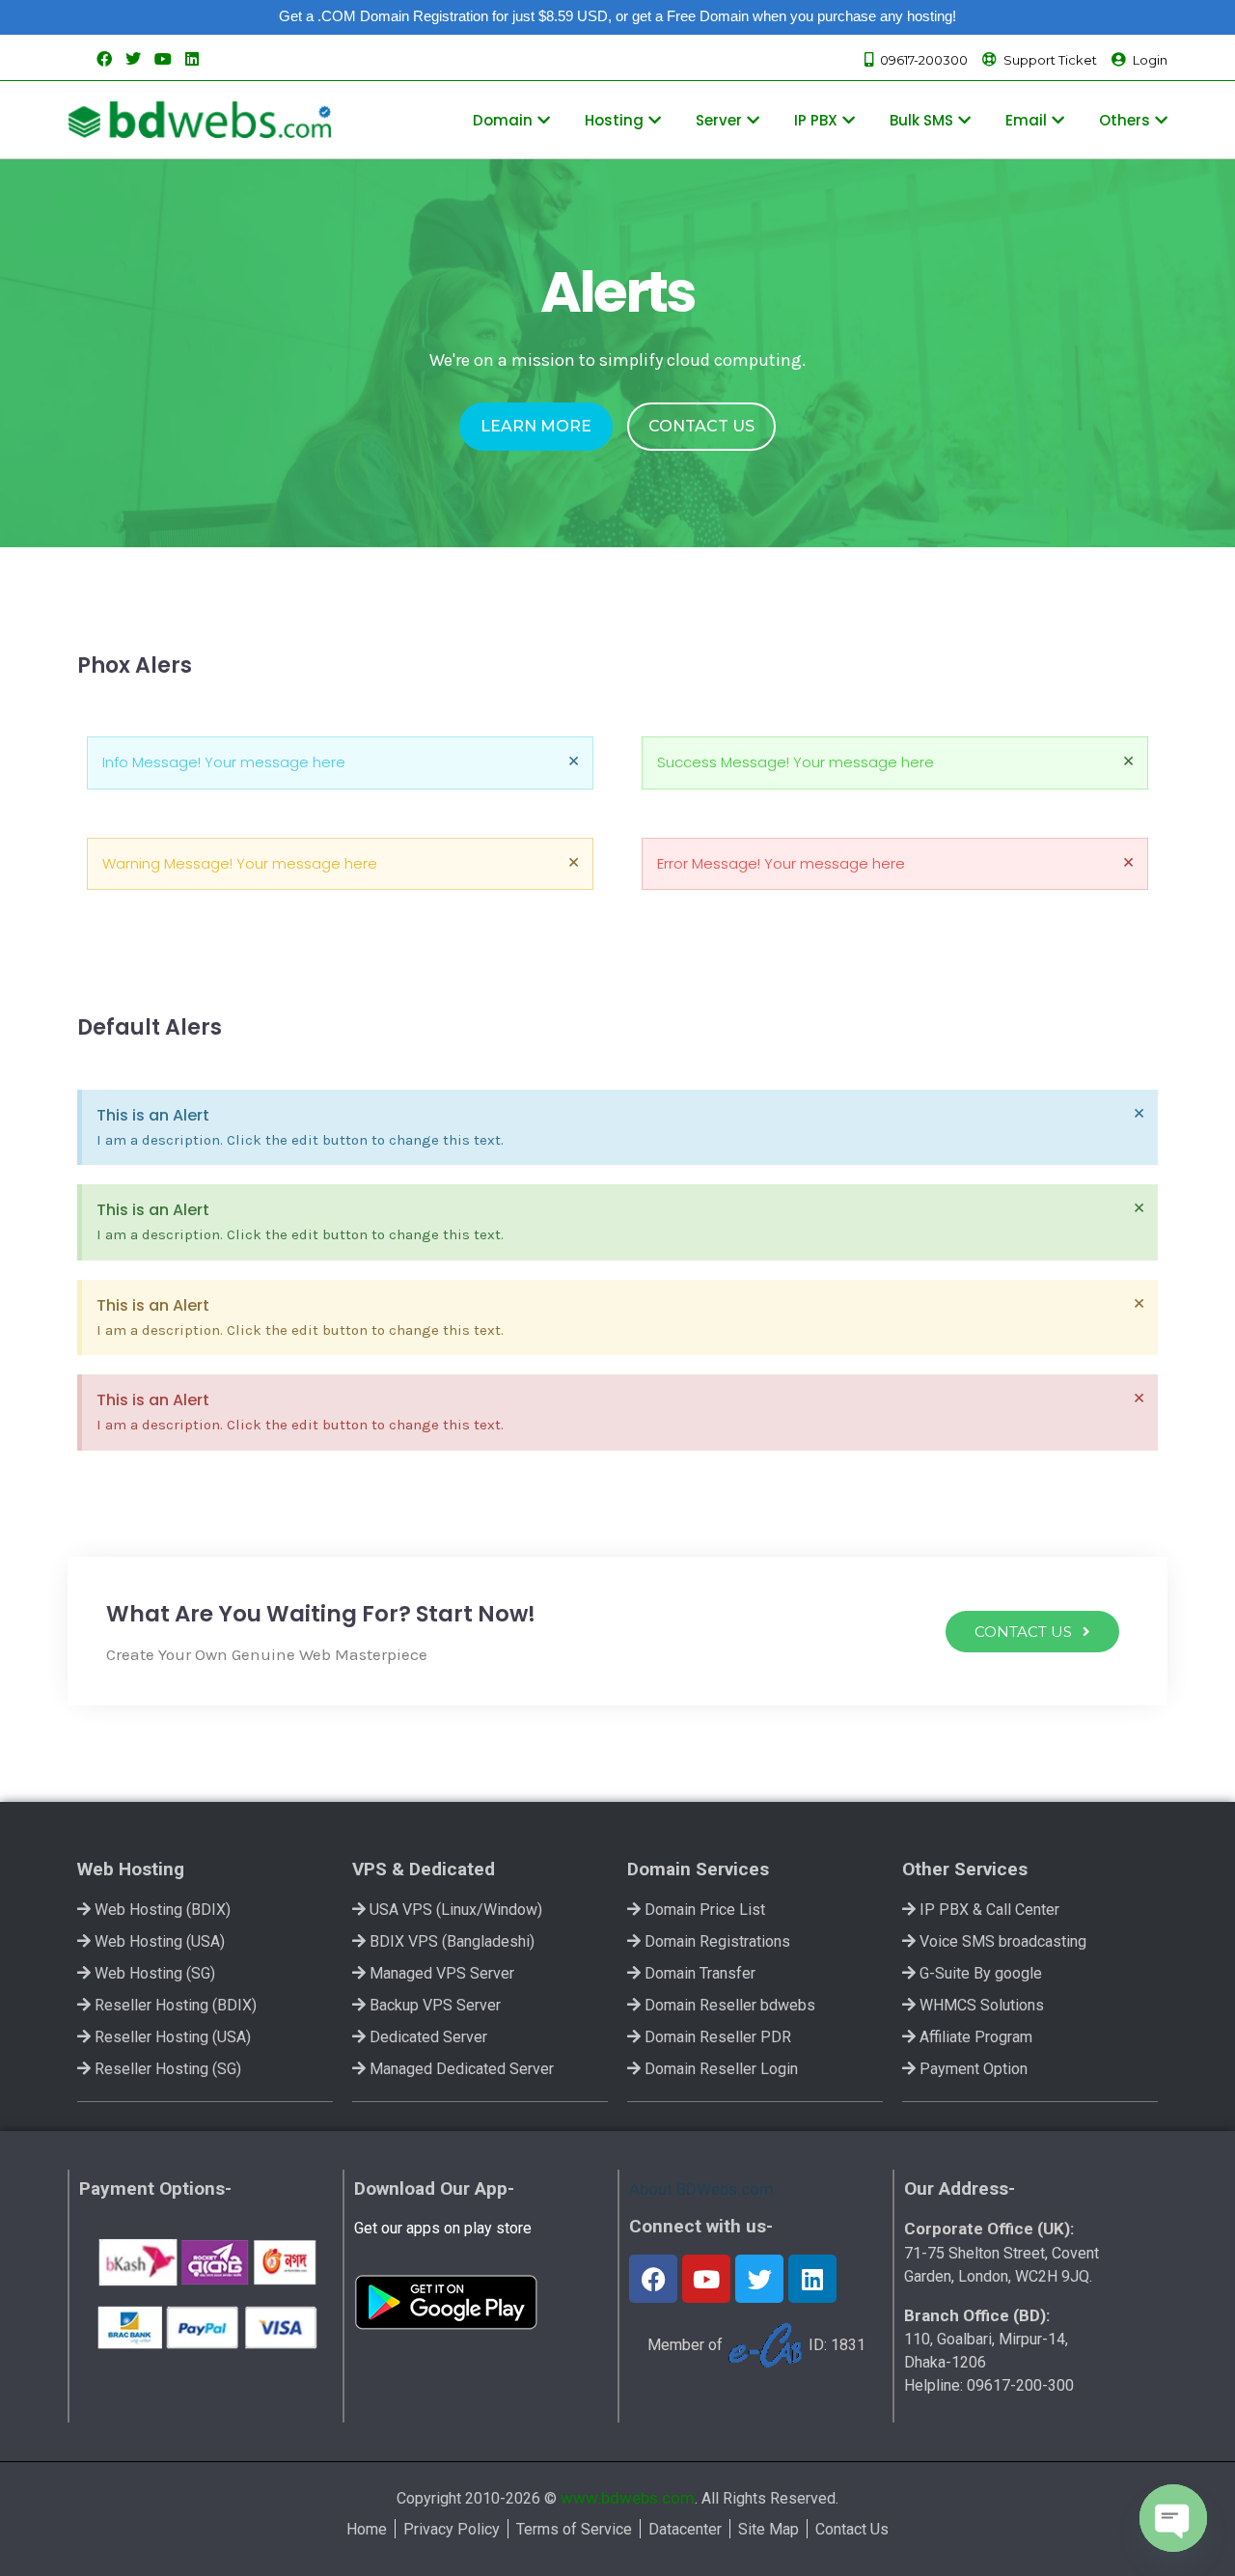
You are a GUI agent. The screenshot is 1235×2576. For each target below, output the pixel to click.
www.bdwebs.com (628, 2498)
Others (1125, 120)
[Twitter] (759, 2279)
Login (1150, 60)
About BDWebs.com (701, 2189)
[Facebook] (653, 2279)
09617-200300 (924, 60)
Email (1026, 120)
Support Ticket (1050, 60)
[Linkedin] (812, 2279)
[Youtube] (706, 2279)
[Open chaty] (1173, 2518)
